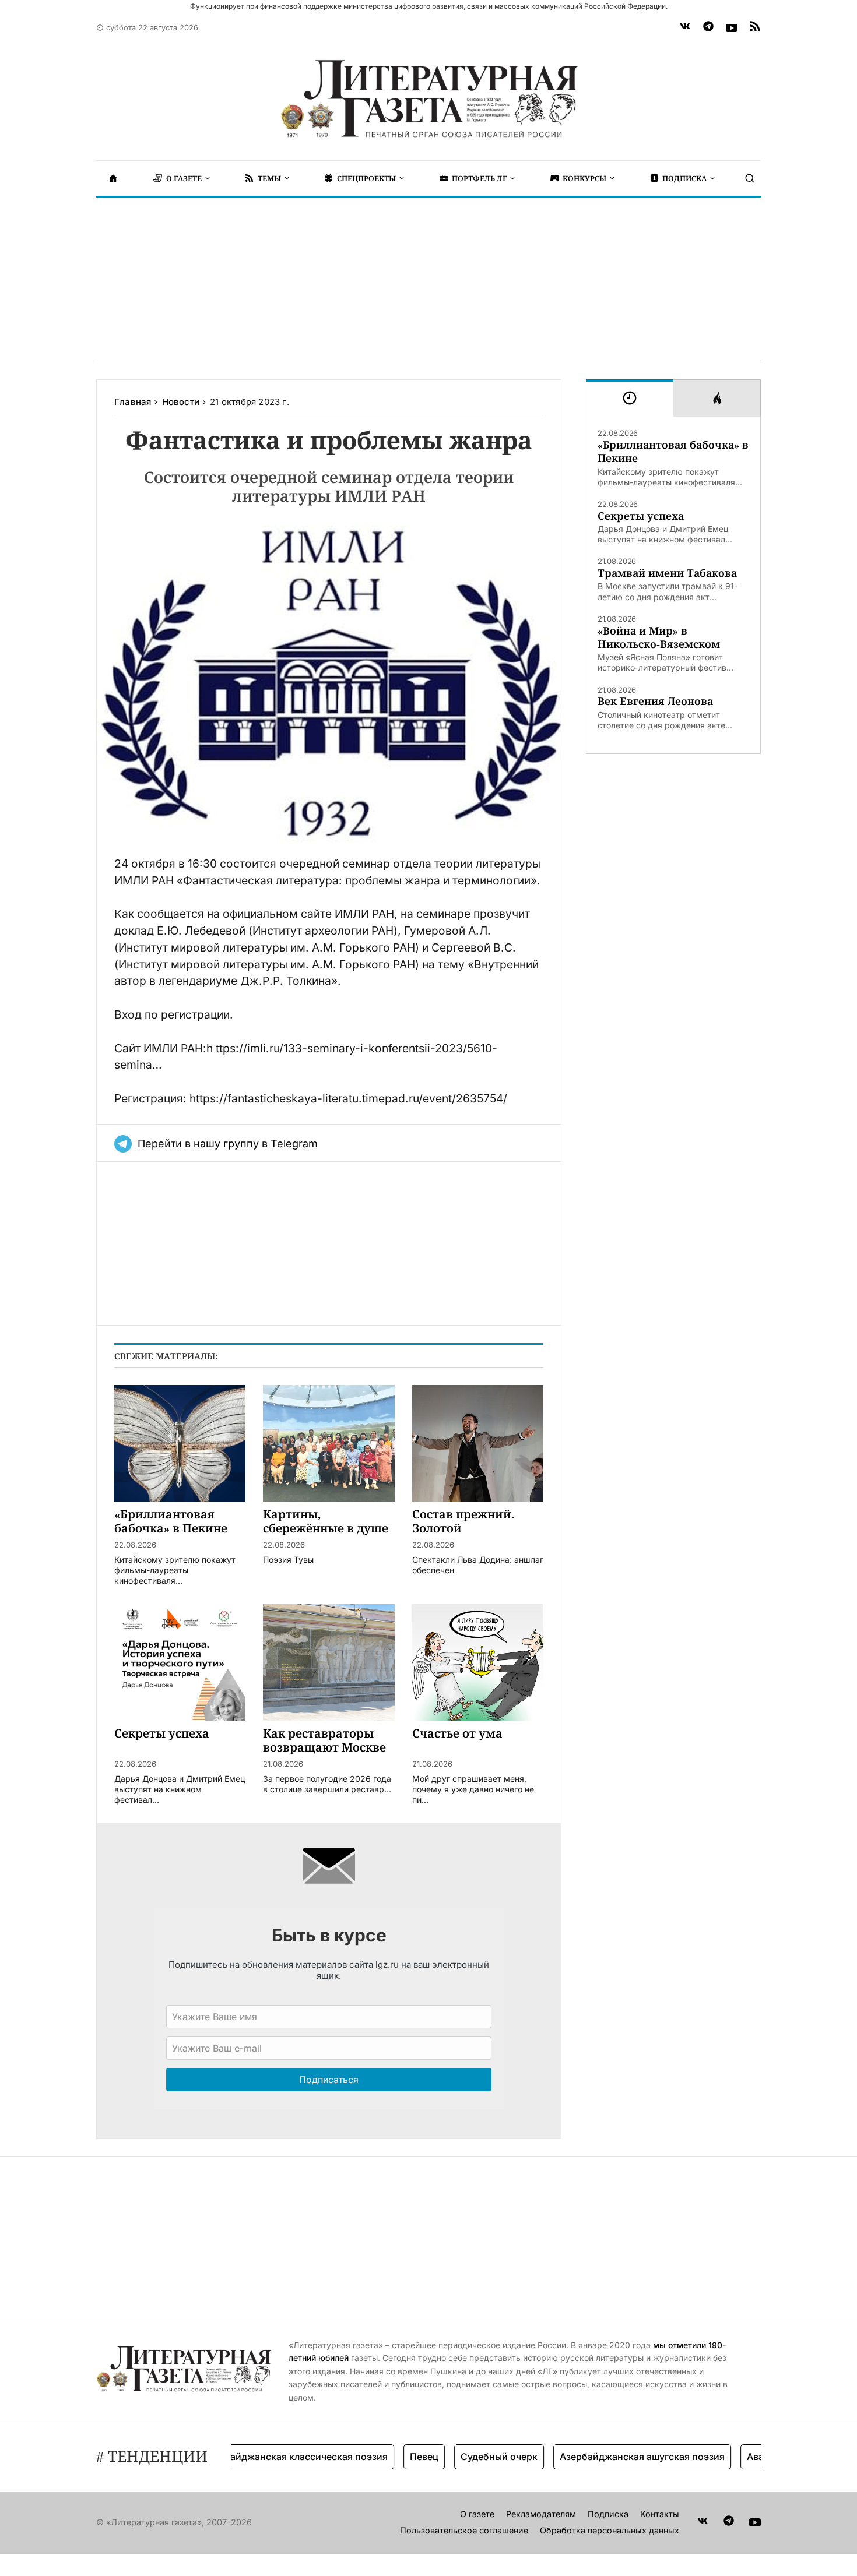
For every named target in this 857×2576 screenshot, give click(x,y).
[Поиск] (750, 178)
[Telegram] (708, 28)
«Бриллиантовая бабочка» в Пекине (673, 452)
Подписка (608, 2514)
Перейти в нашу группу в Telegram (228, 1143)
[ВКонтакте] (685, 28)
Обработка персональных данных (610, 2530)
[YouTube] (732, 28)
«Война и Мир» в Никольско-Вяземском (659, 637)
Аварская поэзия (753, 2457)
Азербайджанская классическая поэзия (262, 2457)
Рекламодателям (541, 2514)
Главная (133, 402)
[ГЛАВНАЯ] (113, 178)
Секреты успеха (641, 516)
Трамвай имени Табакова (667, 573)
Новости (181, 402)
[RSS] (755, 28)
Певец (391, 2457)
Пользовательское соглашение (464, 2530)
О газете (477, 2514)
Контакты (660, 2514)
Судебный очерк (466, 2457)
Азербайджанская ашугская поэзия (609, 2457)
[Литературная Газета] (428, 99)
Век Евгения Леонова (655, 701)
